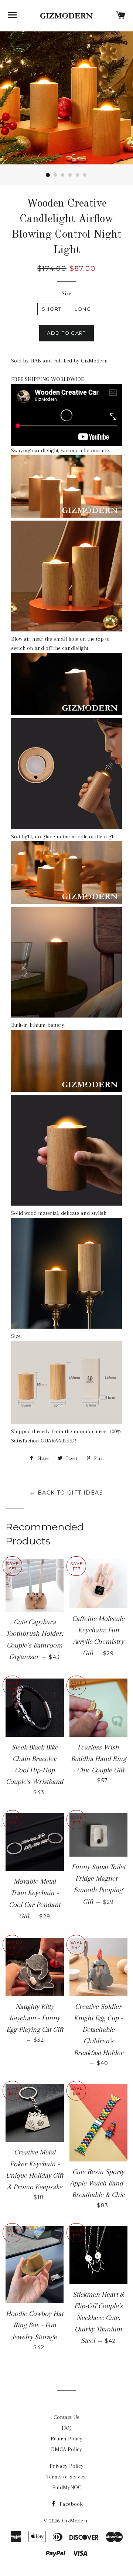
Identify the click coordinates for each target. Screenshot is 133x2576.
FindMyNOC (67, 2487)
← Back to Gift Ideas (66, 1493)
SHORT (52, 309)
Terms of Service (66, 2477)
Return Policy (66, 2439)
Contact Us (66, 2417)
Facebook (70, 2504)
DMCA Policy (66, 2449)
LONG (83, 309)
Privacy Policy (66, 2466)
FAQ (67, 2428)
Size (66, 293)
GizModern (76, 2521)
